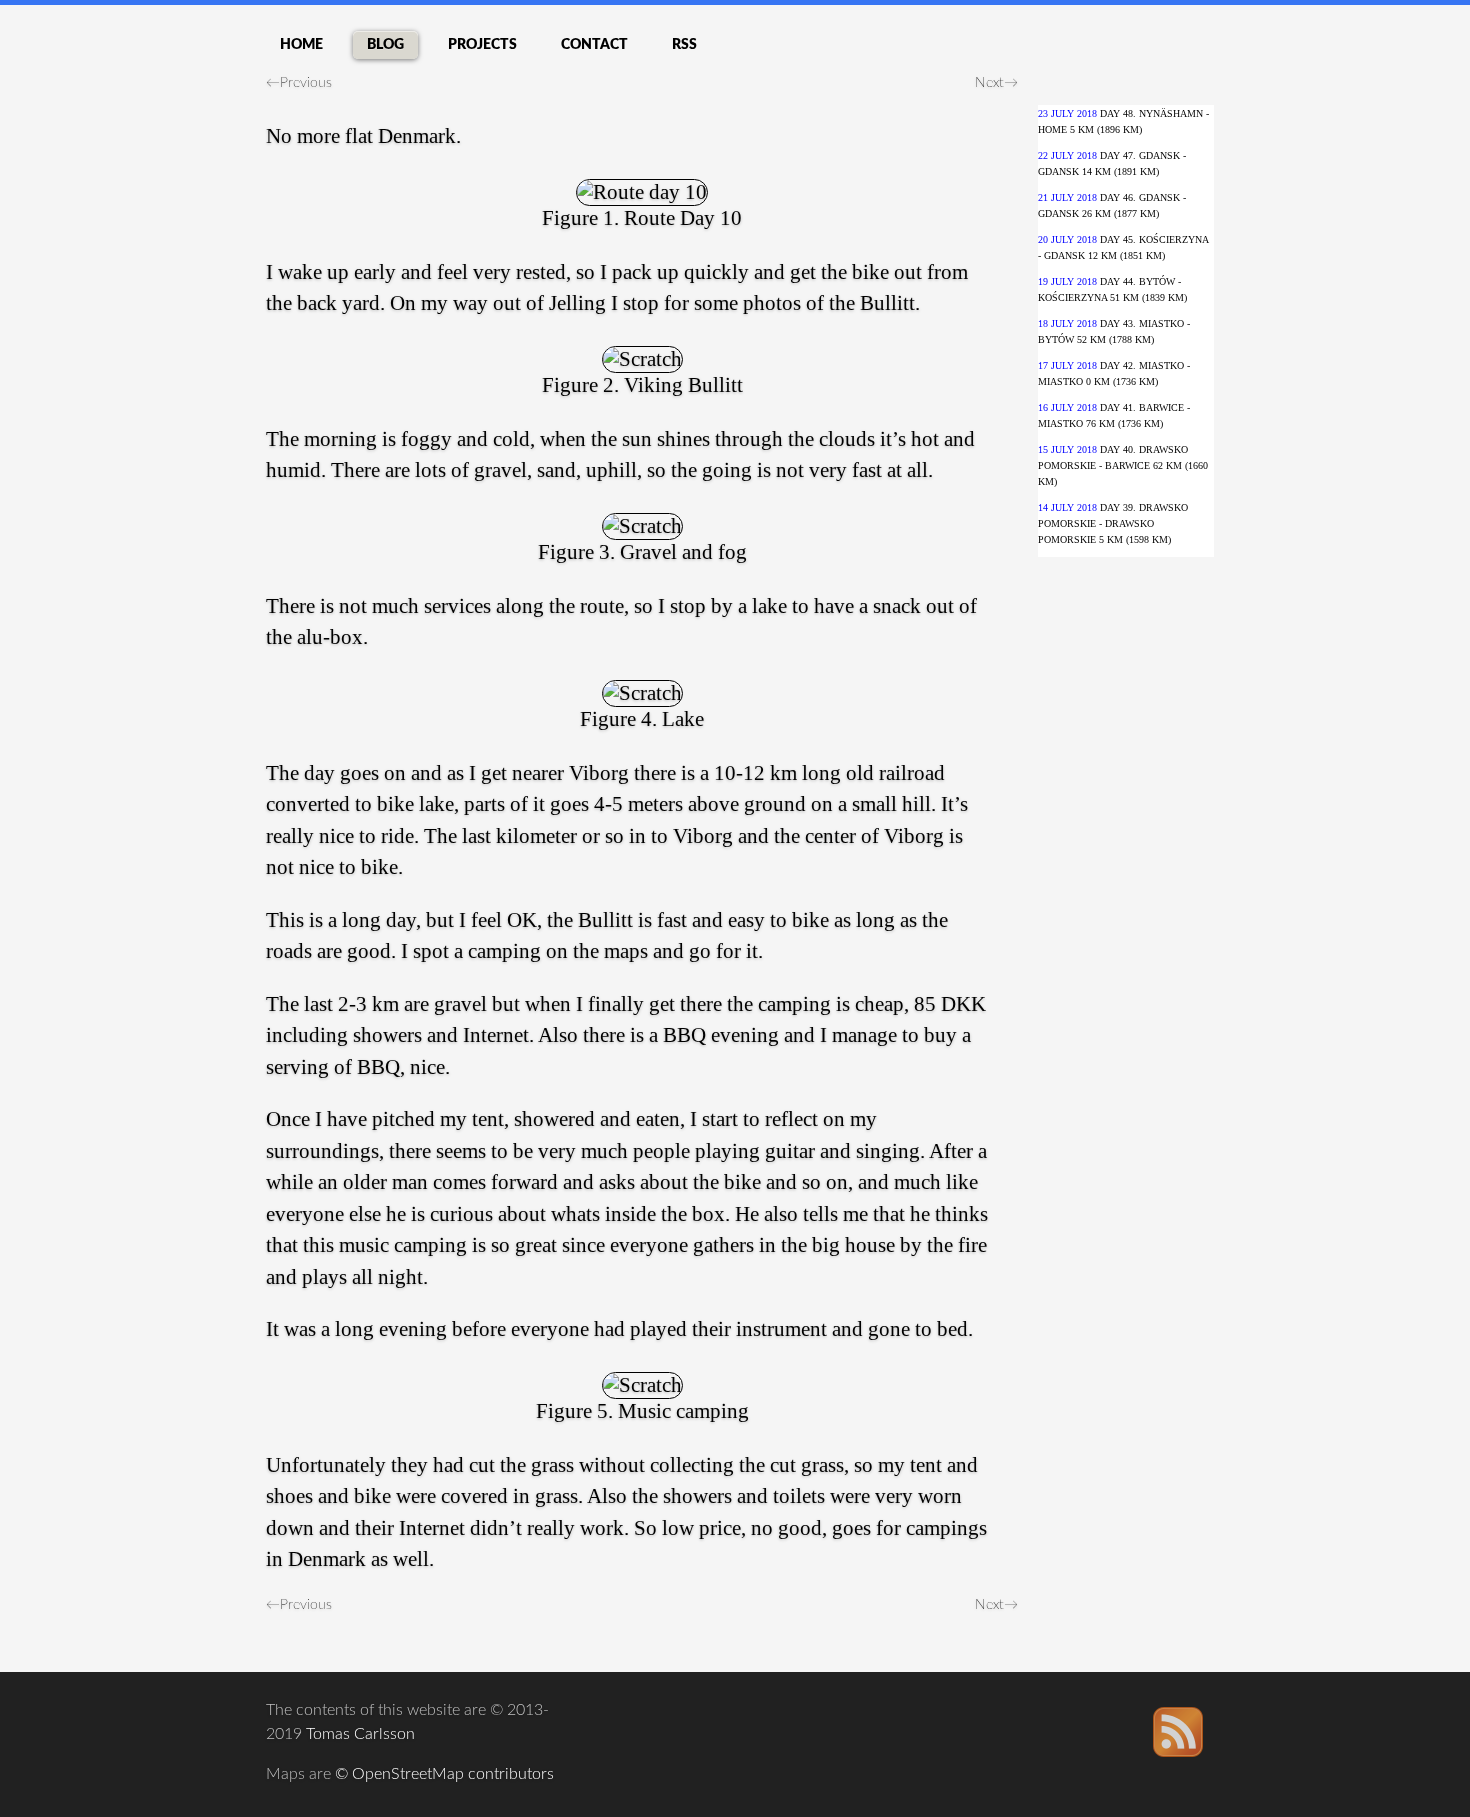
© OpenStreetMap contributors (444, 1774)
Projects (482, 45)
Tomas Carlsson (360, 1734)
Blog (385, 45)
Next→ (996, 83)
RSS (684, 45)
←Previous (299, 83)
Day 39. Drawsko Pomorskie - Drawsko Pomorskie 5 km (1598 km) (1113, 523)
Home (301, 45)
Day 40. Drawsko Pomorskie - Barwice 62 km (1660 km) (1123, 465)
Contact (594, 45)
